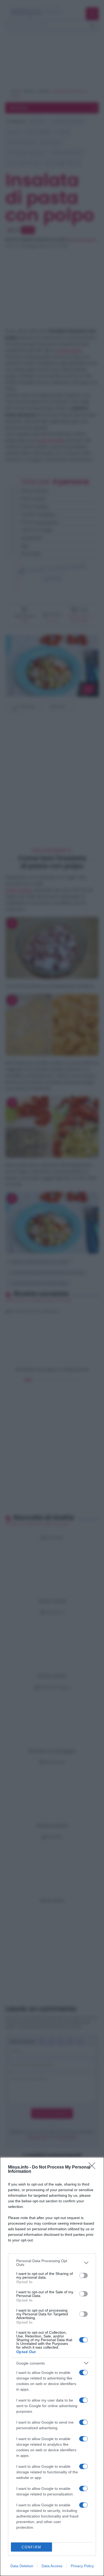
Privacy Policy (82, 2566)
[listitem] (52, 2263)
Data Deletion (22, 2566)
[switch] (83, 2275)
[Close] (94, 2167)
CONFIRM (31, 2547)
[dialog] (52, 2367)
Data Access (52, 2566)
